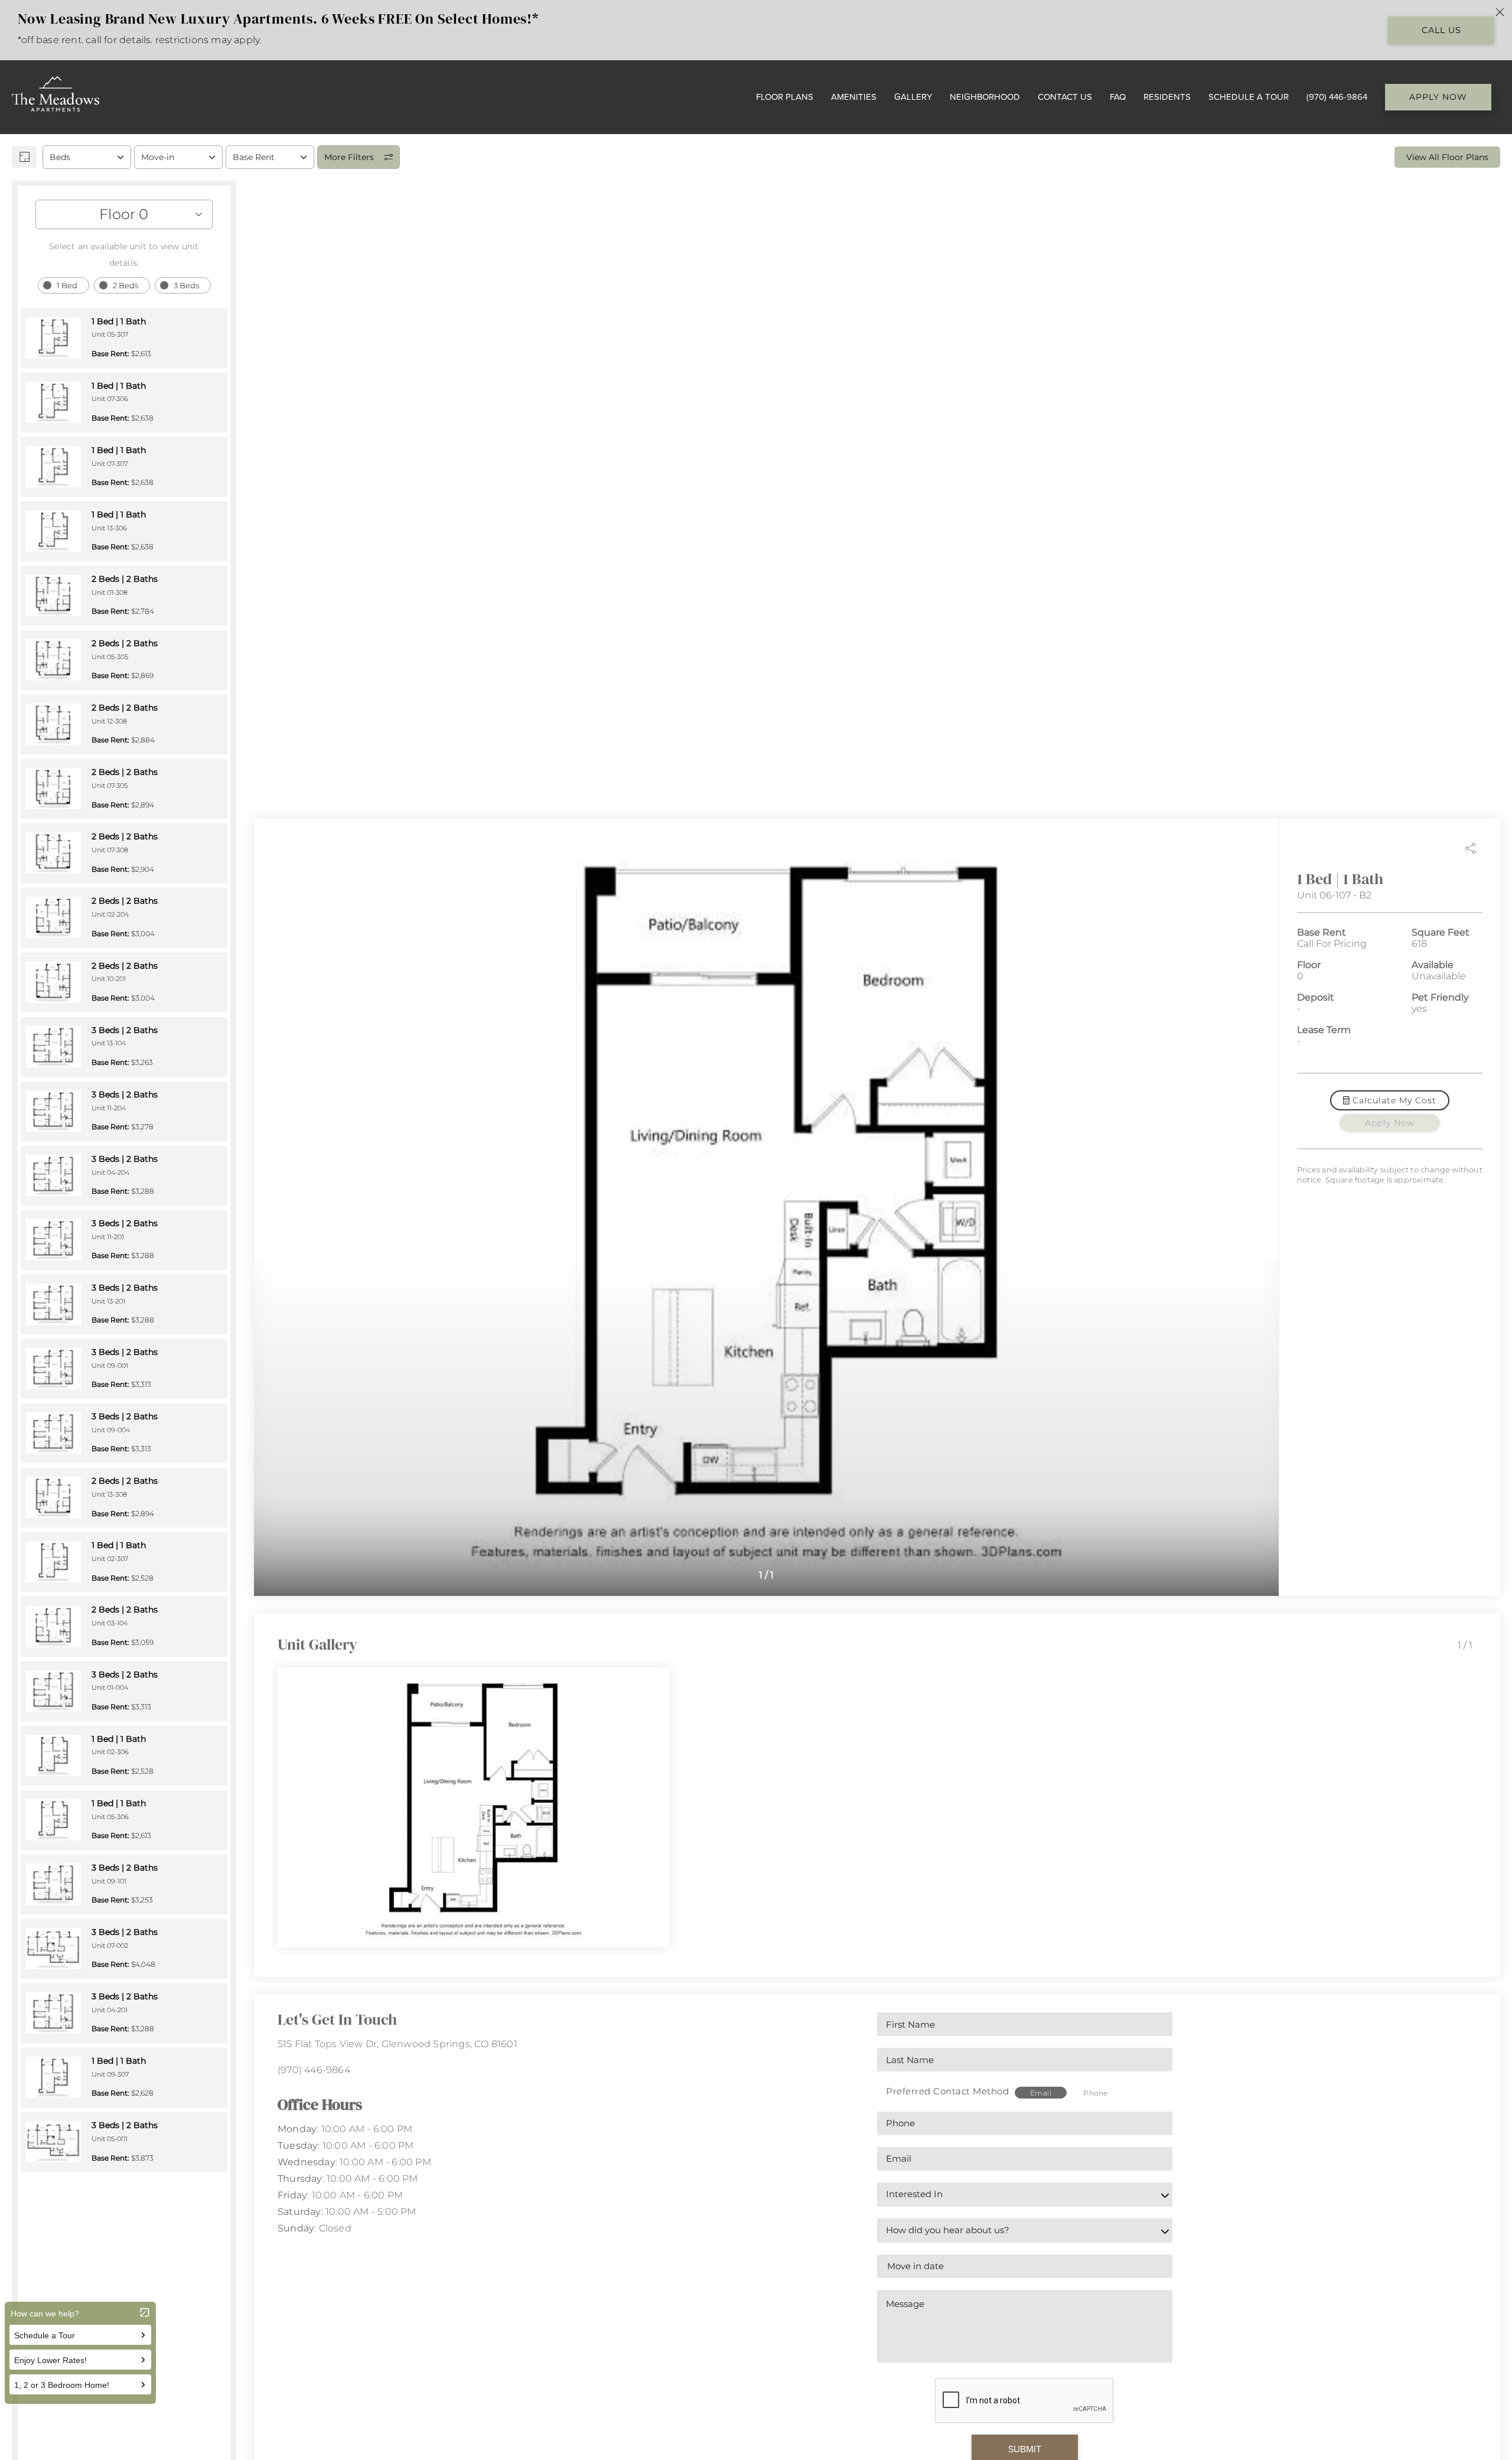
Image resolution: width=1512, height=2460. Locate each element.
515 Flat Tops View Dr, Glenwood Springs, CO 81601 (397, 2044)
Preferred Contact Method (947, 2091)
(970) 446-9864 (314, 2070)
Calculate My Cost (1393, 1100)
